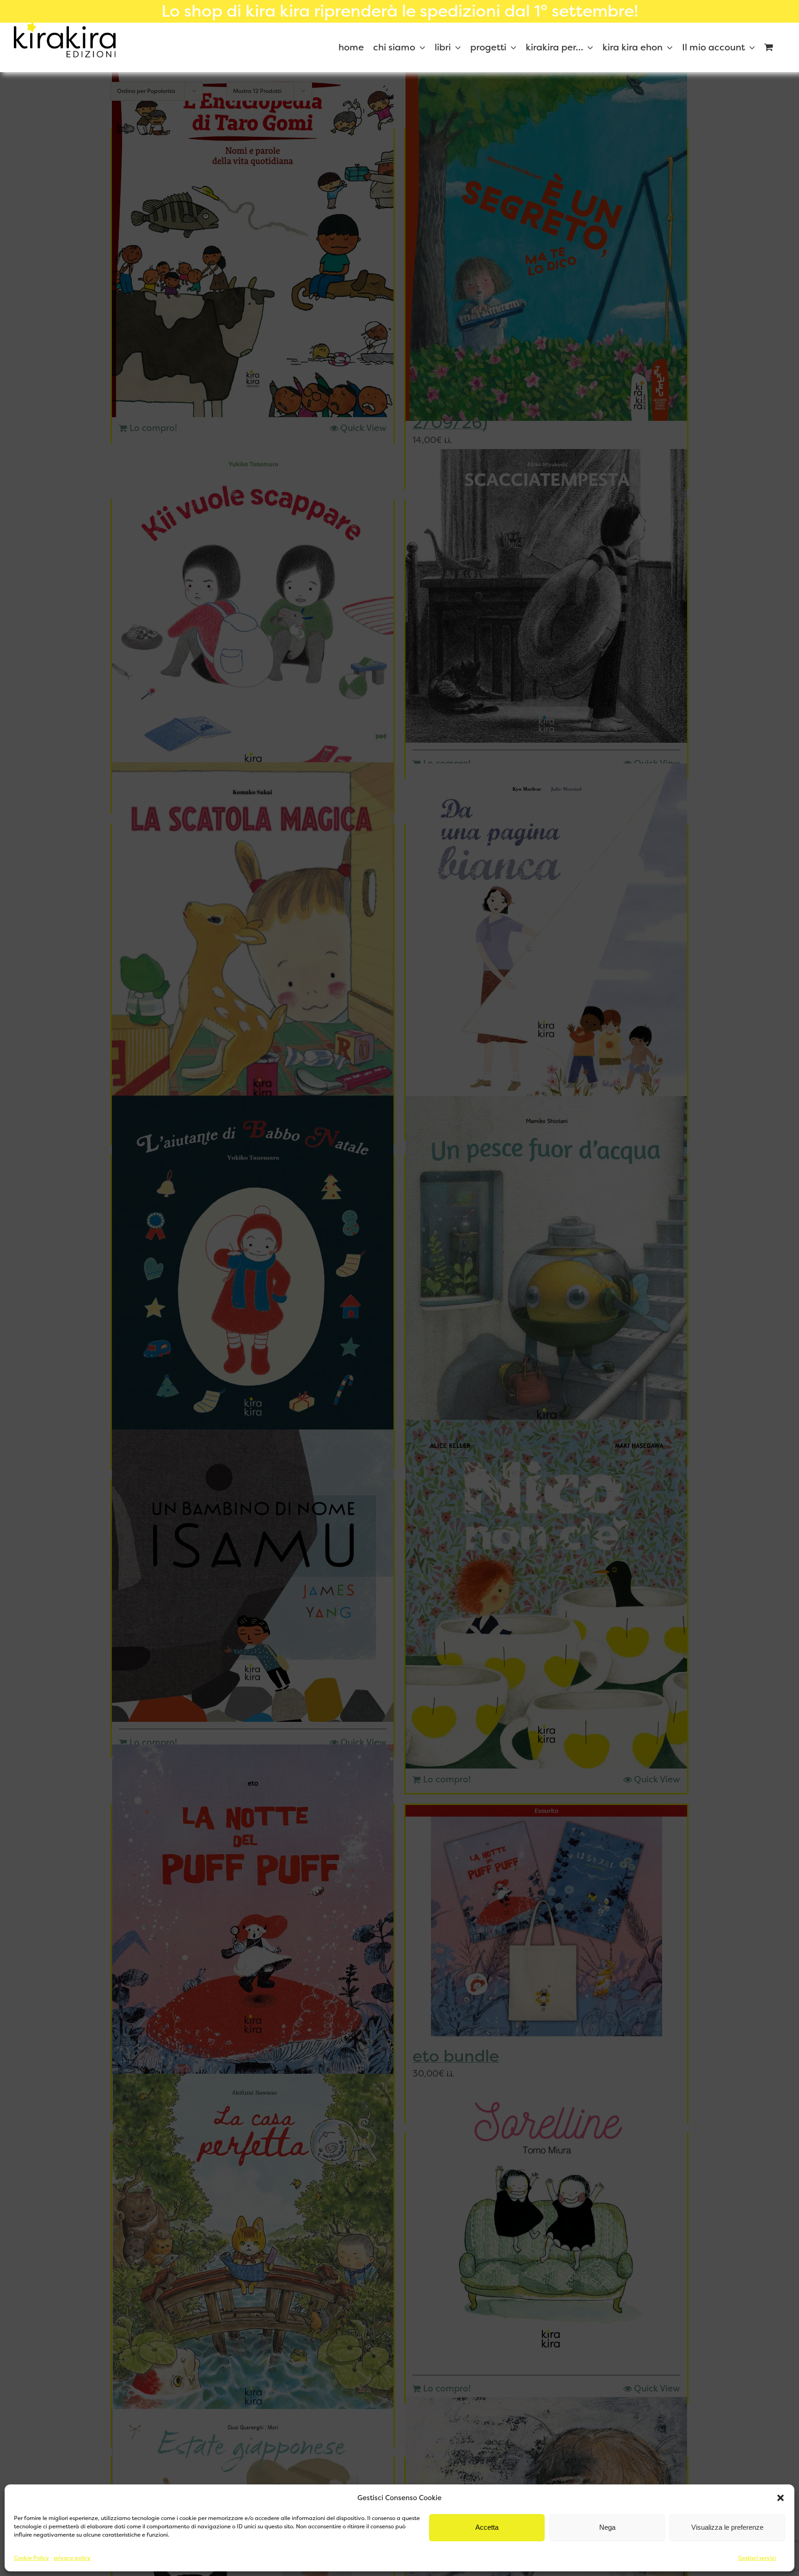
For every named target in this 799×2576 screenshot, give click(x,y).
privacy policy (72, 2558)
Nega (607, 2527)
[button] (781, 2498)
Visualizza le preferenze (727, 2527)
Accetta (487, 2527)
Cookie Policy (31, 2558)
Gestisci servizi (757, 2558)
